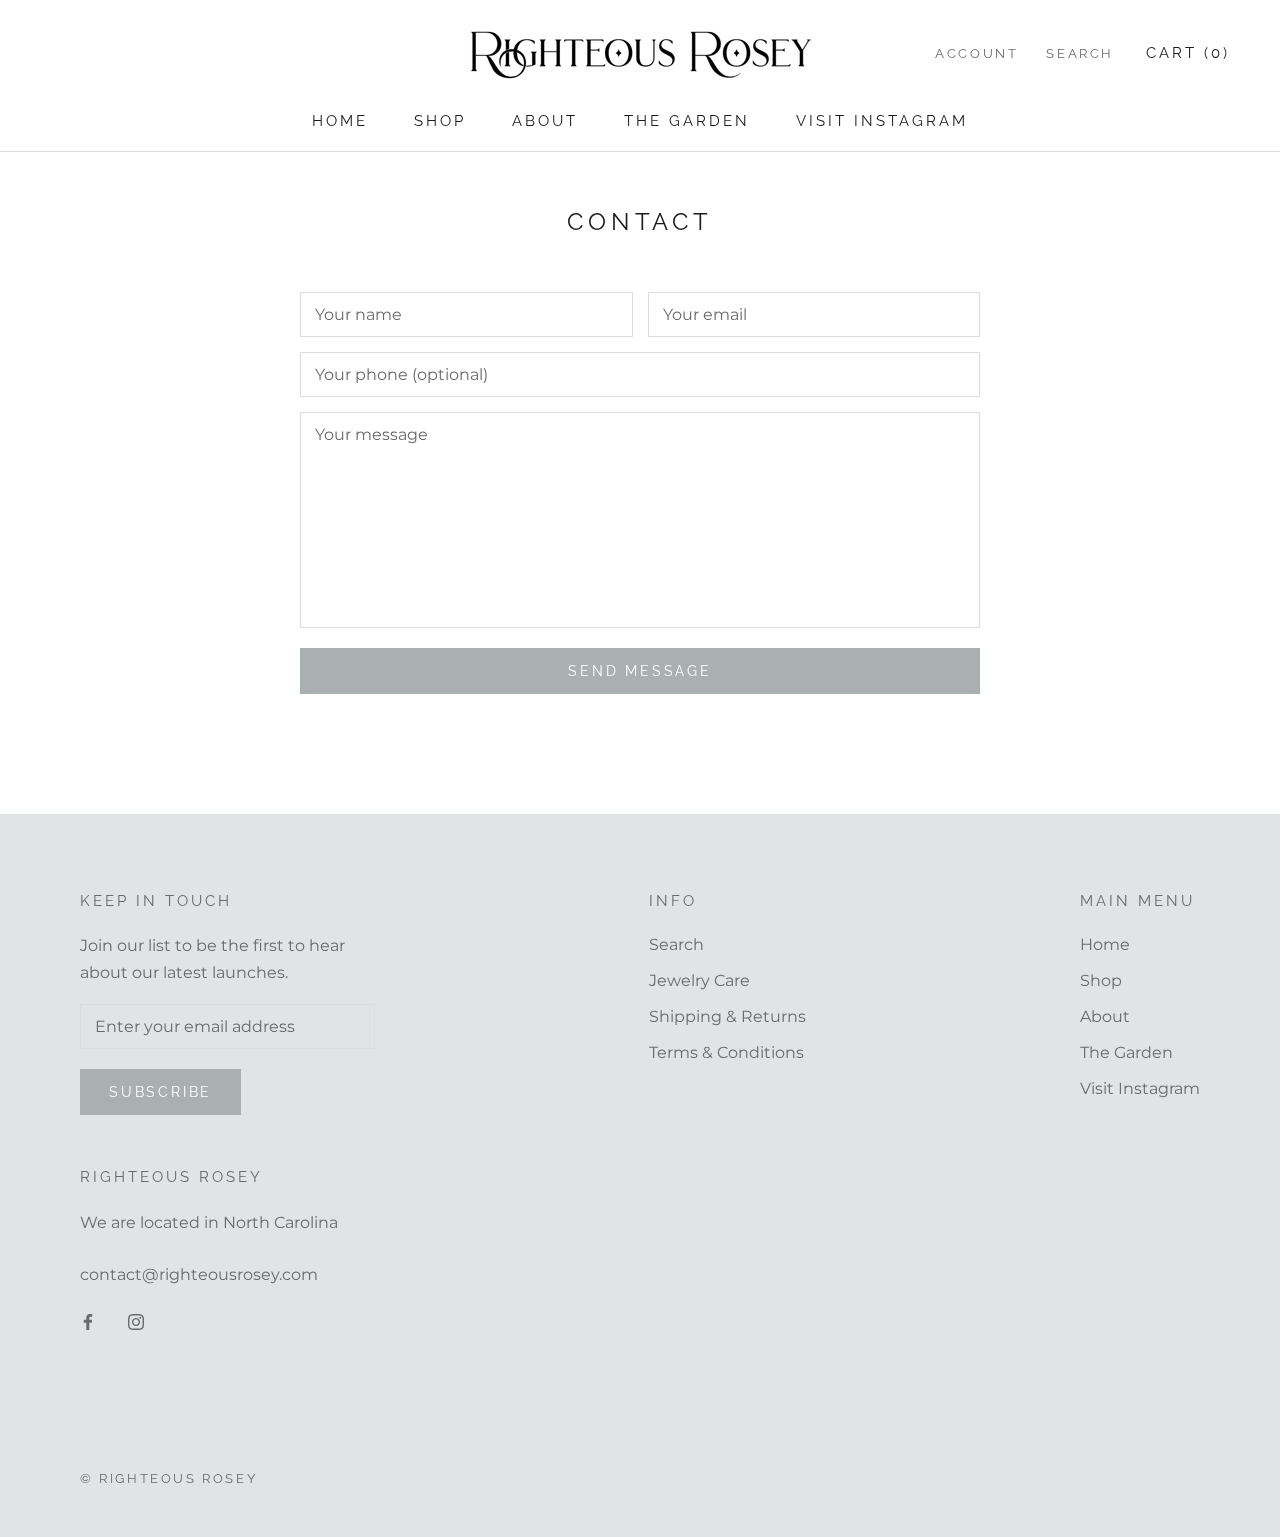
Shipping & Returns (727, 1016)
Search (1080, 53)
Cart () (1188, 53)
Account (976, 53)
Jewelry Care (699, 980)
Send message (640, 671)
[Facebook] (88, 1321)
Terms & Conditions (726, 1052)
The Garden (687, 121)
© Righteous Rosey (168, 1478)
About (545, 121)
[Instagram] (136, 1321)
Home (340, 121)
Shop (440, 121)
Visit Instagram (882, 121)
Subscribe (160, 1092)
